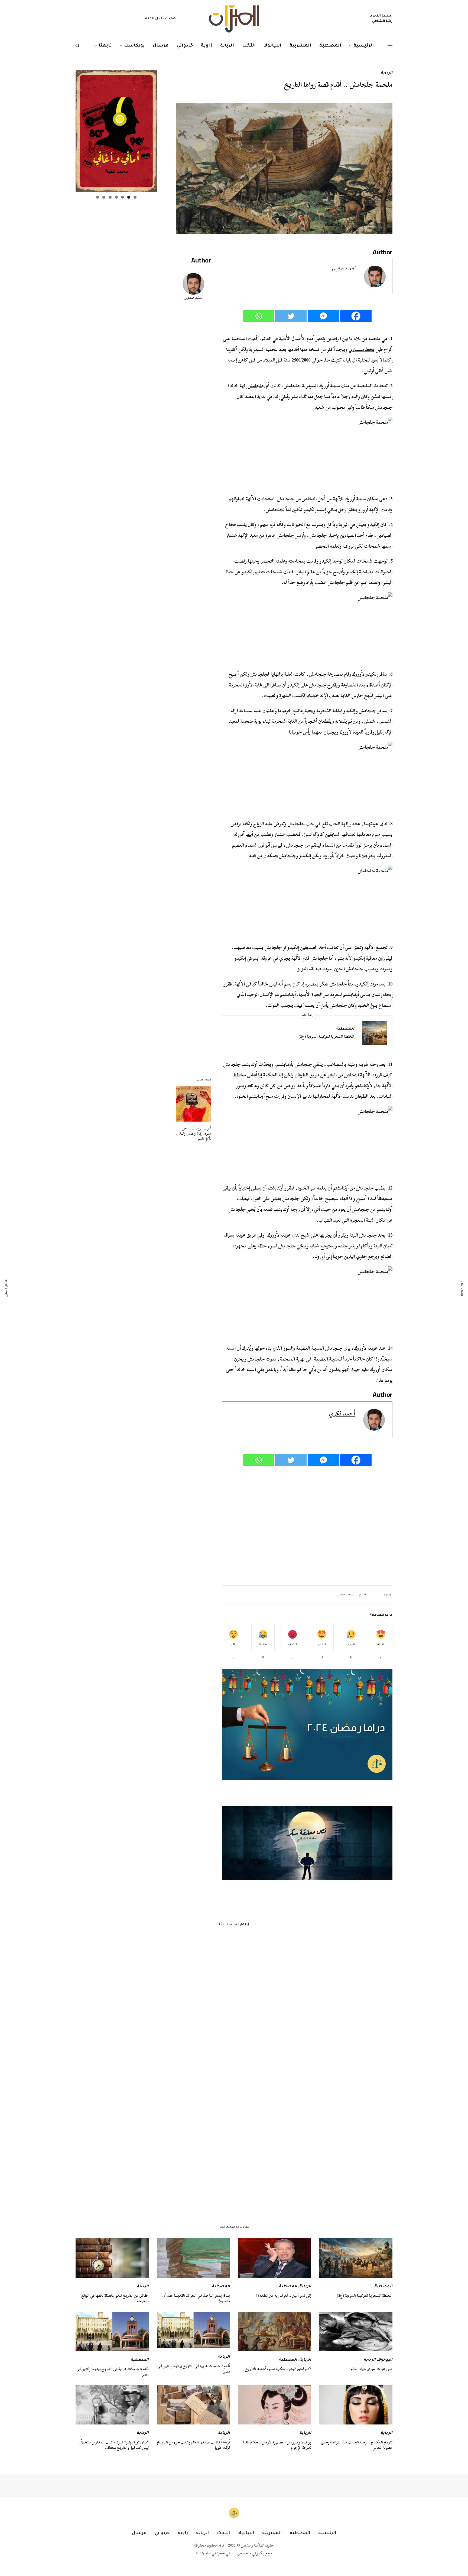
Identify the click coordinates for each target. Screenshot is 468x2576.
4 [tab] (116, 197)
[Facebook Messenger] (323, 316)
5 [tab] (110, 197)
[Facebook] (356, 316)
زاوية (183, 2533)
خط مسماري (361, 349)
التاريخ (362, 1595)
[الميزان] (234, 19)
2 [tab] (129, 197)
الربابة (386, 74)
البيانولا (385, 2360)
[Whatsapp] (258, 316)
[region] (307, 1843)
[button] (307, 1843)
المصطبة (345, 1029)
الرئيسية (327, 2533)
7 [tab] (98, 197)
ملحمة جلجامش (345, 1595)
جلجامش (256, 386)
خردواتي (162, 2533)
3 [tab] (123, 197)
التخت (223, 2533)
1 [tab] (135, 197)
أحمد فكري (194, 298)
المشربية (272, 2533)
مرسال (139, 2533)
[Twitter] (291, 316)
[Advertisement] (307, 1526)
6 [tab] (104, 197)
